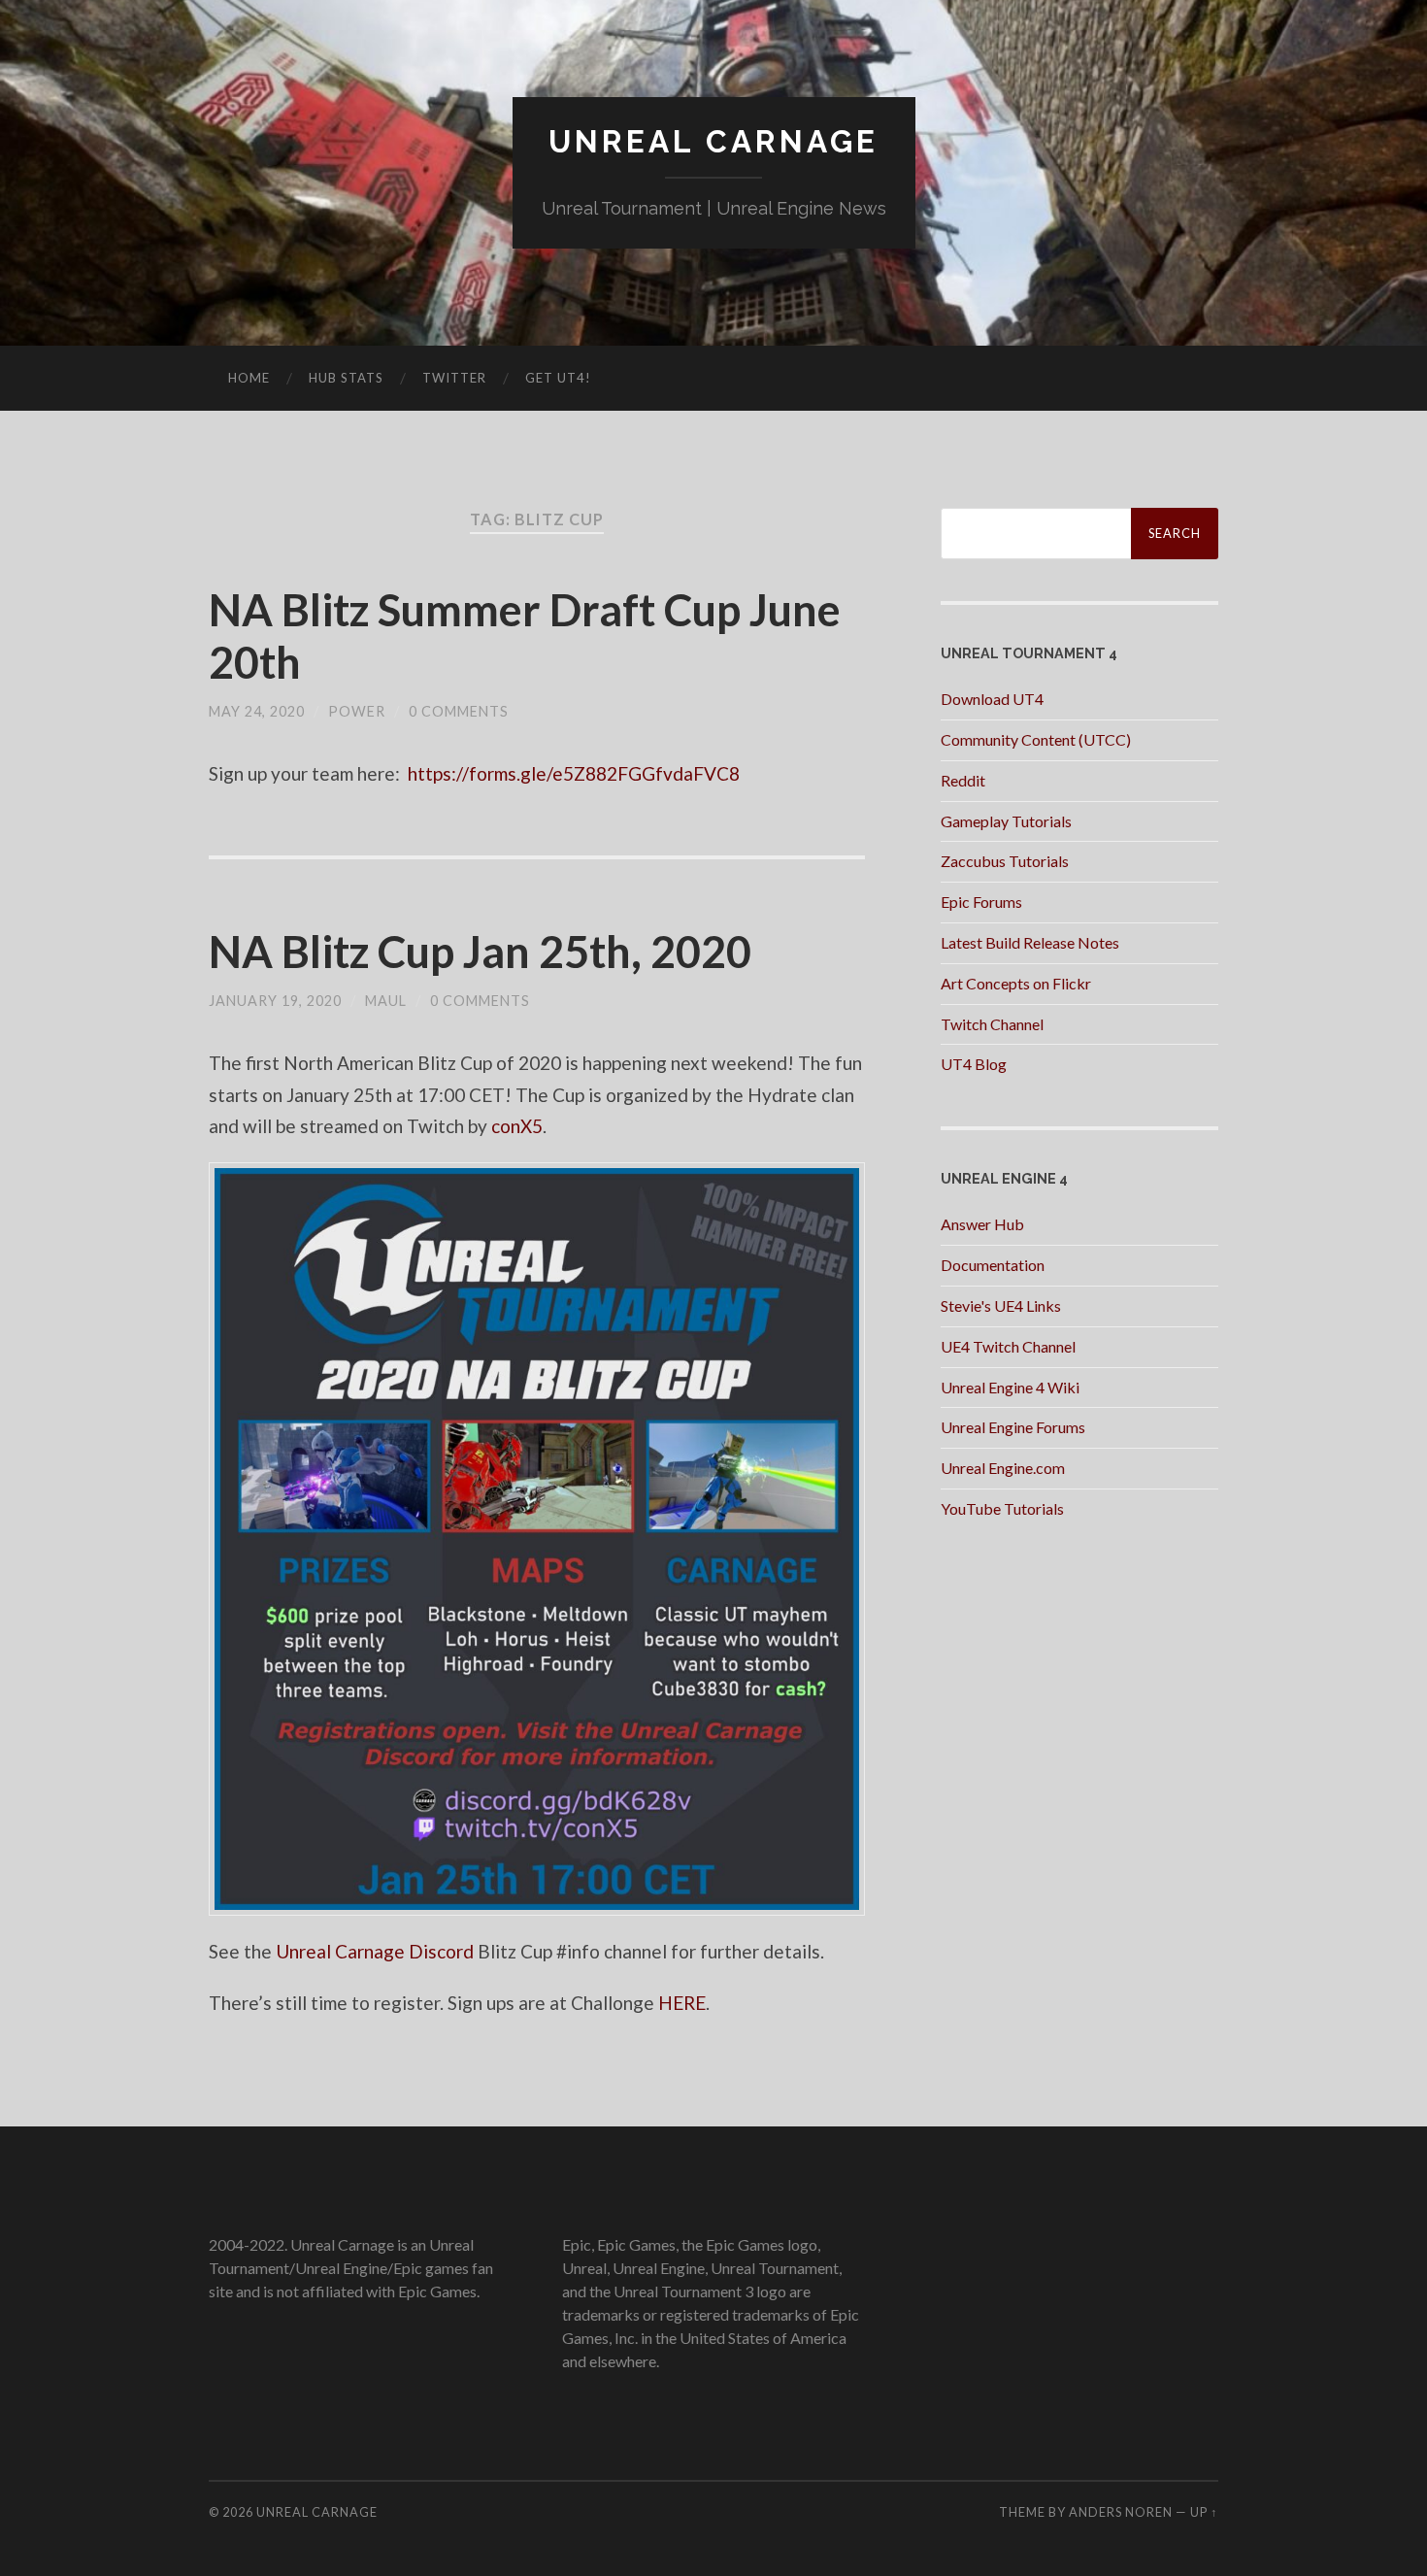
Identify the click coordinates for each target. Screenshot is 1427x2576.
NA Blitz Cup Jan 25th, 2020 (480, 952)
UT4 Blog (974, 1064)
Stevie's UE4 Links (1001, 1305)
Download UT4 (992, 699)
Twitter (454, 378)
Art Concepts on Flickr (1016, 983)
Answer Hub (982, 1224)
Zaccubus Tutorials (1005, 861)
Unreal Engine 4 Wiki (1010, 1387)
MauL (386, 1001)
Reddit (963, 780)
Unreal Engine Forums (1013, 1427)
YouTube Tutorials (1002, 1508)
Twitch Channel (992, 1024)
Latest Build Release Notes (1030, 942)
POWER (357, 711)
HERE (682, 2003)
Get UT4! (558, 378)
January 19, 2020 (275, 1001)
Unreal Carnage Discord (375, 1951)
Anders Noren (1121, 2512)
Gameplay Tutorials (1006, 821)
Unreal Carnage (713, 141)
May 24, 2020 (257, 711)
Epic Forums (981, 902)
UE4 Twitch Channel (1008, 1346)
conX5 (517, 1126)
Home (249, 378)
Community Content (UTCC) (1036, 739)
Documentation (993, 1265)
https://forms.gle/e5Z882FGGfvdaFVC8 (572, 773)
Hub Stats (346, 378)
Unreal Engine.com (1003, 1468)
